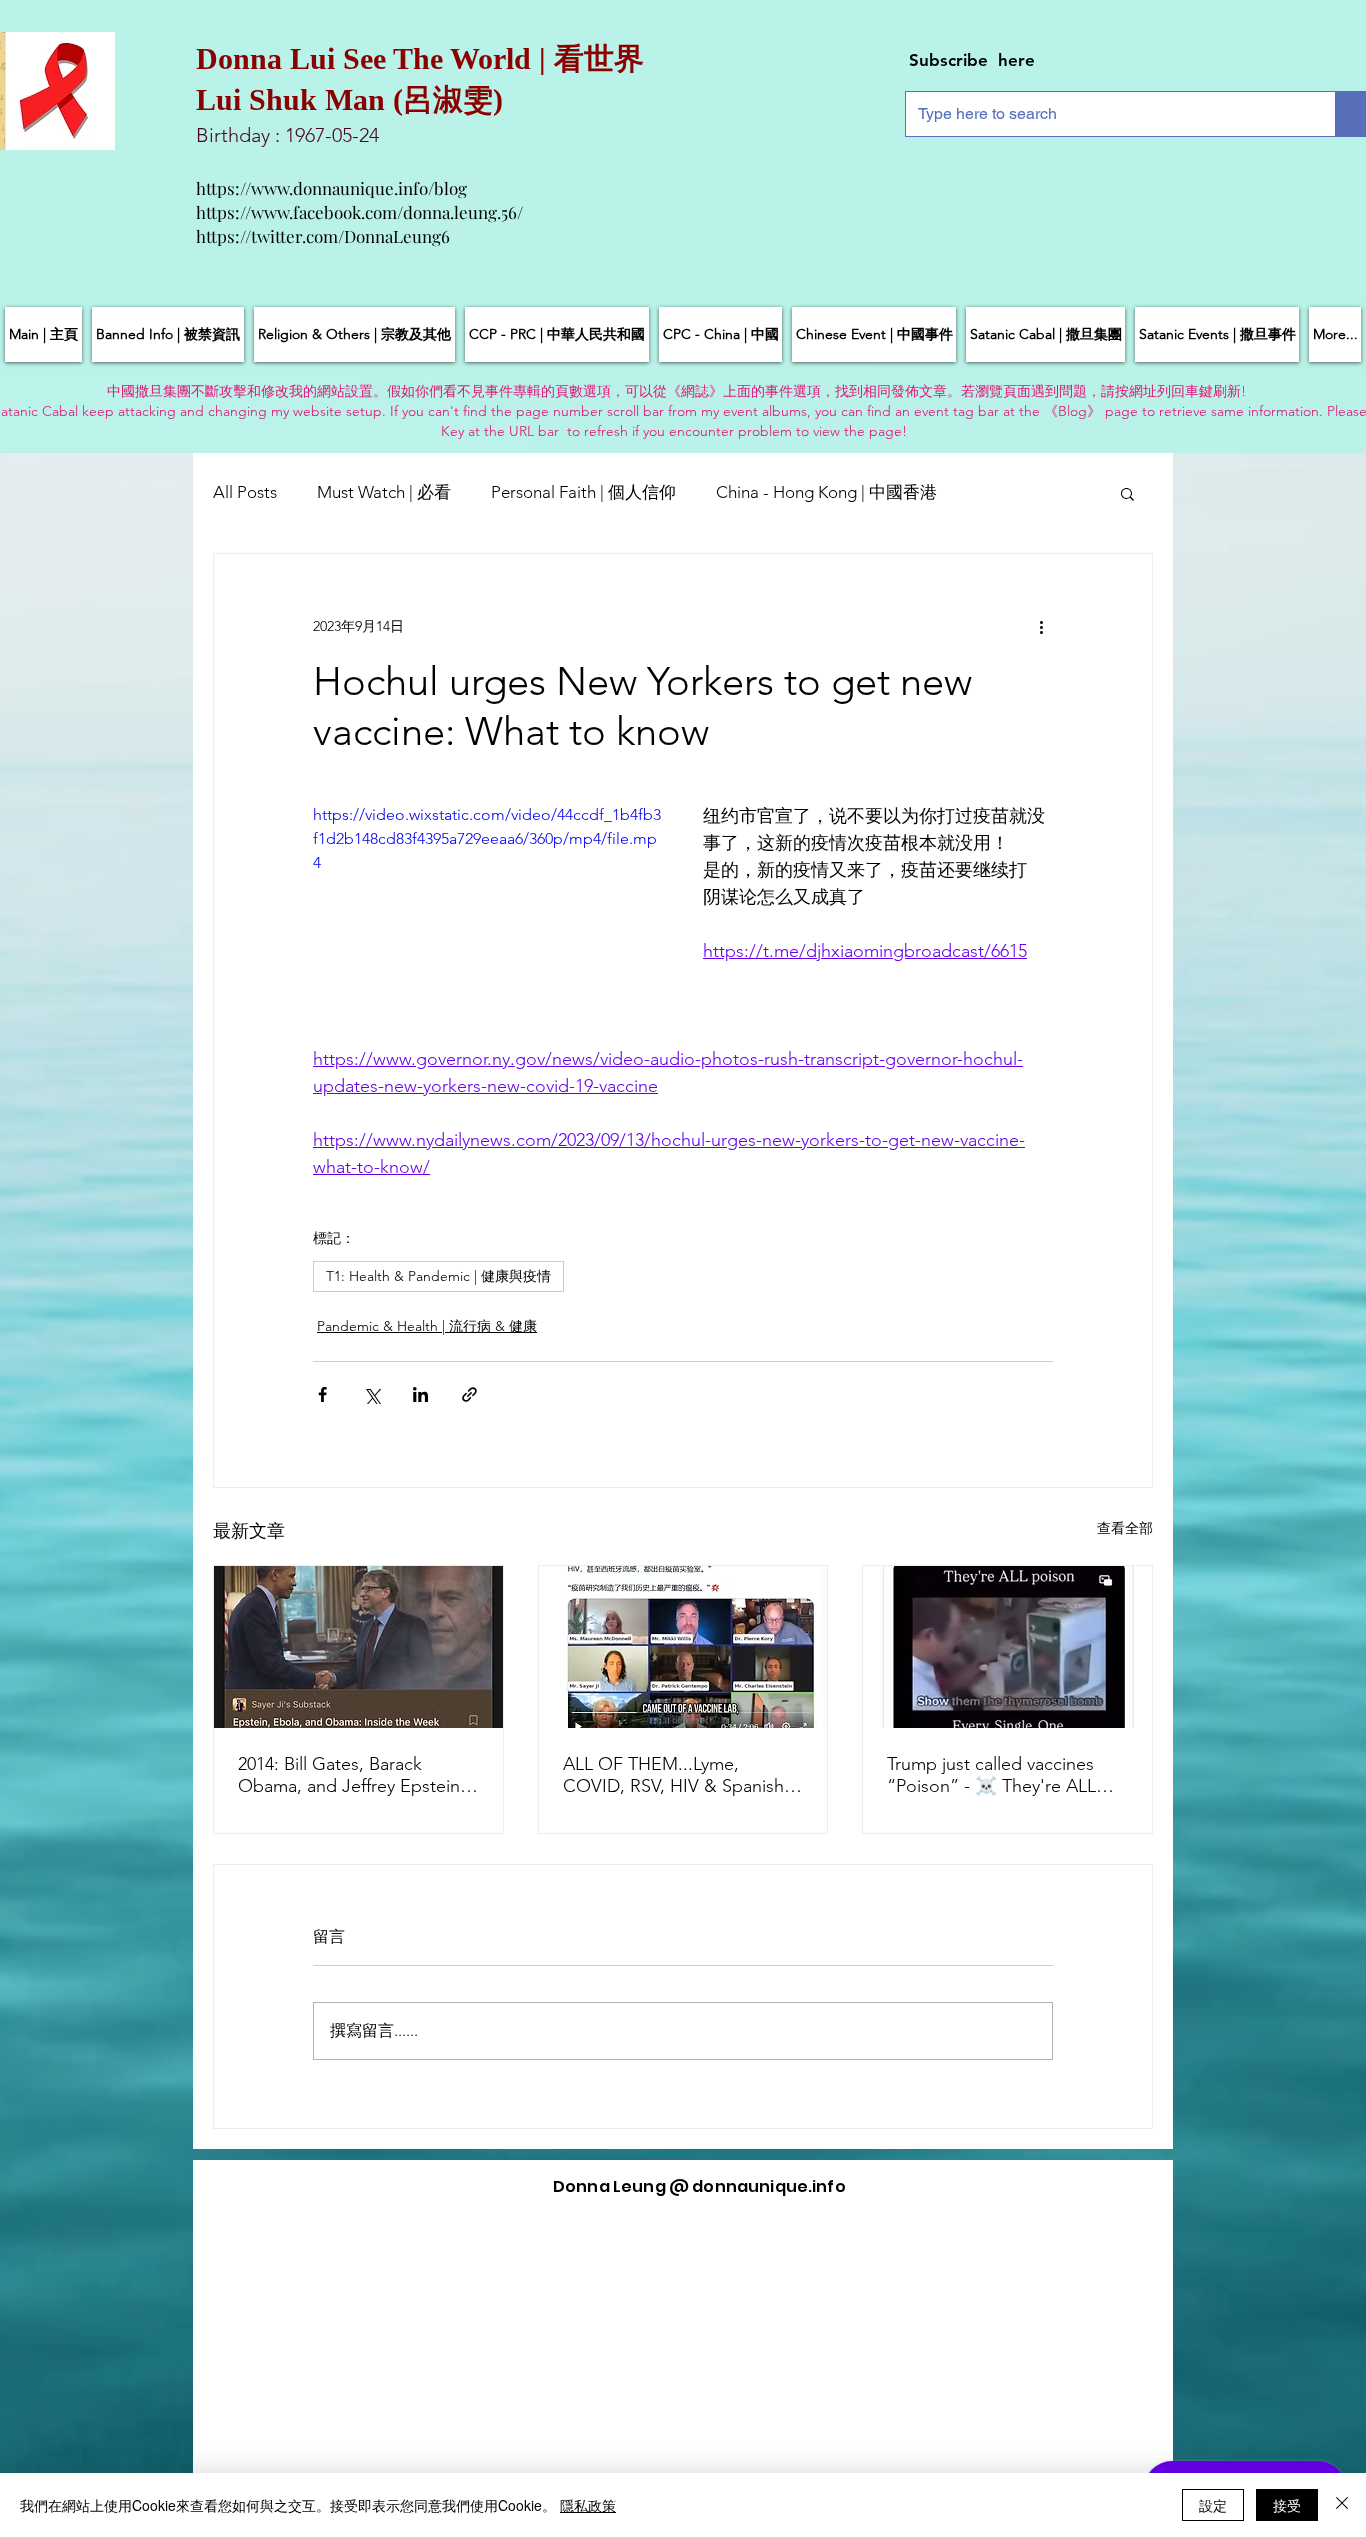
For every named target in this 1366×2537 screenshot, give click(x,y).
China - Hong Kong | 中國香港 (826, 492)
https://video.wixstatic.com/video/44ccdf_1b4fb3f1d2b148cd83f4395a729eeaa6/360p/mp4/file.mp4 (487, 838)
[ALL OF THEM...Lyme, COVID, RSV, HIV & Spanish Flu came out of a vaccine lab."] (683, 1647)
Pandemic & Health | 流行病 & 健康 (427, 1326)
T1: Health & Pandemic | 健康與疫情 (438, 1276)
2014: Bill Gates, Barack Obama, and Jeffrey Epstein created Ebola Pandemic (349, 1775)
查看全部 (1125, 1528)
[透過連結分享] (469, 1394)
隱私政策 (588, 2505)
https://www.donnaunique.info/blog (331, 188)
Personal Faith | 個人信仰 (583, 492)
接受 (1287, 2505)
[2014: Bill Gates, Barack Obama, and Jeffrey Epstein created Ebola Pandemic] (358, 1647)
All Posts (245, 492)
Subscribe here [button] (972, 60)
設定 (1213, 2505)
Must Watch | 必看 (384, 492)
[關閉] (1342, 2505)
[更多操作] (1041, 626)
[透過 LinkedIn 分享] (420, 1394)
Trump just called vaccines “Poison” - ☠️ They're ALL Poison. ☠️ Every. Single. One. (991, 1775)
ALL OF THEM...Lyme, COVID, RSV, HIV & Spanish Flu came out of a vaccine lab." (673, 1775)
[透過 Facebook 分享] (322, 1394)
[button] (1127, 493)
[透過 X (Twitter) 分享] (371, 1394)
